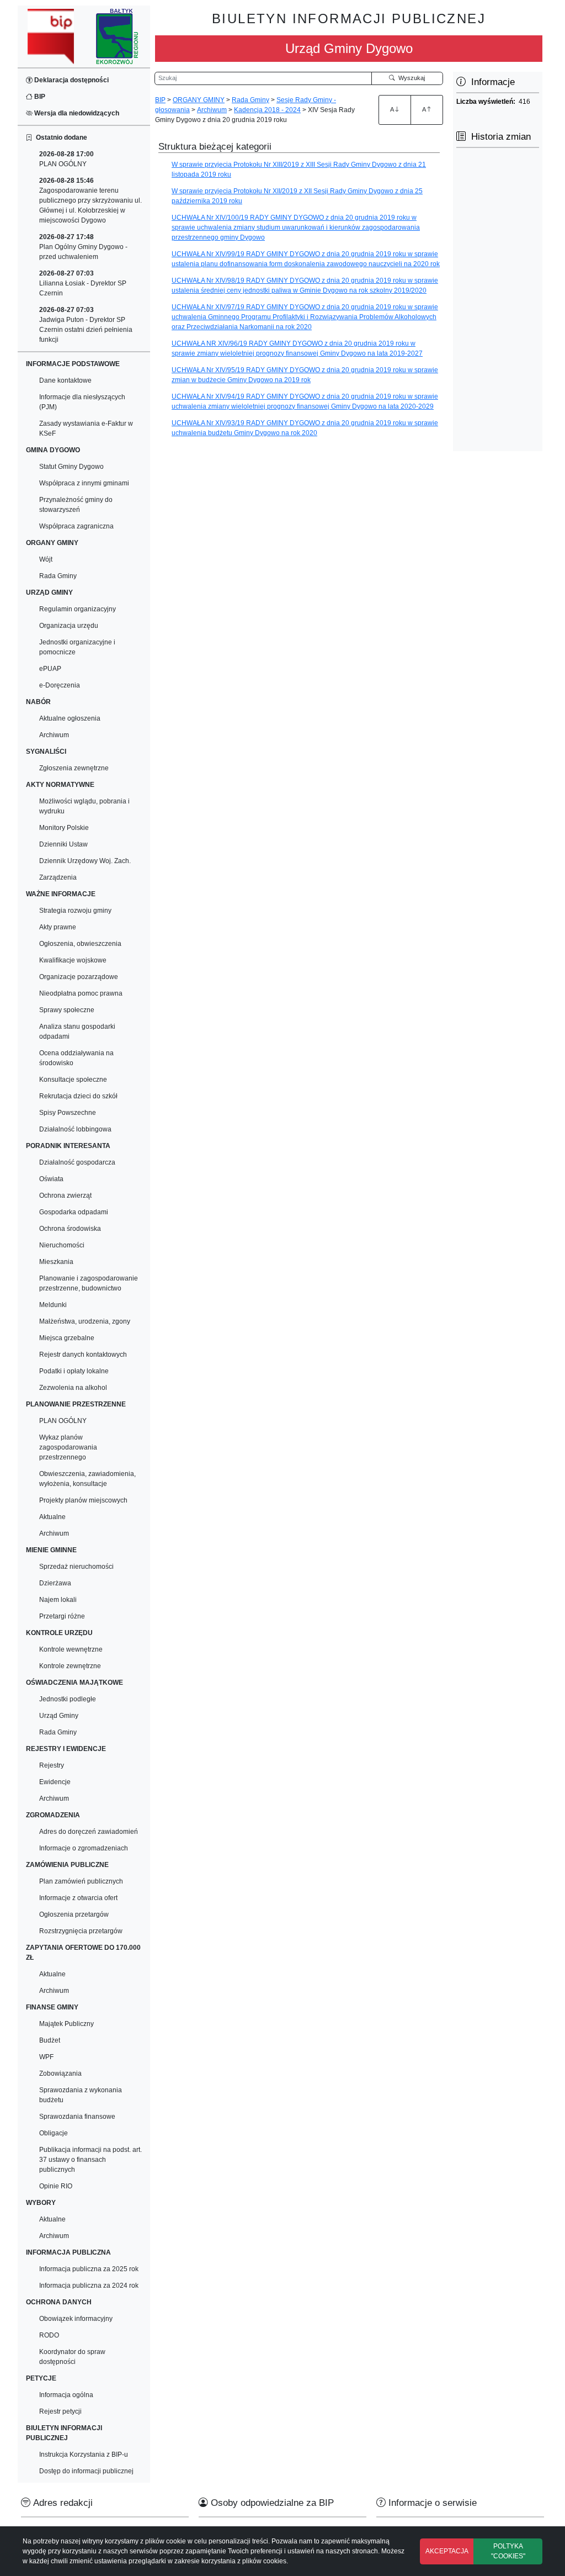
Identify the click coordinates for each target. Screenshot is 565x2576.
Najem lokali (58, 1600)
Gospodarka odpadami (74, 1212)
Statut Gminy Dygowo (71, 467)
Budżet (50, 2040)
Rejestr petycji (60, 2411)
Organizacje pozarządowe (79, 977)
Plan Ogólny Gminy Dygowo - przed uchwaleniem (83, 247)
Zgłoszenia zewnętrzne (74, 768)
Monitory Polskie (64, 828)
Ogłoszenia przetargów (74, 1914)
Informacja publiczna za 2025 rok (89, 2269)
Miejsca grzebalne (67, 1338)
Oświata (51, 1179)
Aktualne (52, 1517)
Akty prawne (58, 927)
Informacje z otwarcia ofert (78, 1898)
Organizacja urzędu (69, 626)
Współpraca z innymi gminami (84, 483)
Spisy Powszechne (68, 1113)
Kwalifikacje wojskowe (73, 960)
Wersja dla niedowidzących (76, 113)
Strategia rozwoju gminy (75, 911)
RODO (49, 2335)
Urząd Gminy (59, 1716)
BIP (39, 97)
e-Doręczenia (60, 685)
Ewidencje (55, 1782)
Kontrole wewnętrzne (71, 1649)
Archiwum (54, 735)
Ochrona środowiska (70, 1229)
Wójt (46, 559)
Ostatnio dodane (60, 137)
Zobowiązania (60, 2074)
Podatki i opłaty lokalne (74, 1371)
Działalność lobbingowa (75, 1129)
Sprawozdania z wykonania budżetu (81, 2095)
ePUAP (50, 669)
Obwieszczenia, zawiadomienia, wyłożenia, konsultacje (87, 1479)
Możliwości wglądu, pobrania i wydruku (84, 806)
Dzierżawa (55, 1583)
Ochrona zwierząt (65, 1196)
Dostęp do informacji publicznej (86, 2471)
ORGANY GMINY (199, 100)
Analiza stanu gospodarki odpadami (77, 1032)
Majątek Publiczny (66, 2024)
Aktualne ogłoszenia (70, 718)
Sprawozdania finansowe (77, 2117)
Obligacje (54, 2133)
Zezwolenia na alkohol (73, 1388)
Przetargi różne (62, 1616)
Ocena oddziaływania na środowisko (76, 1058)
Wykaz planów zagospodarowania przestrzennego (68, 1447)
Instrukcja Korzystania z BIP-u (84, 2455)
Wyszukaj (410, 78)
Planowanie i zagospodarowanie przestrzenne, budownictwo (89, 1283)
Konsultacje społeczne (73, 1080)
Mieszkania (56, 1262)
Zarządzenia (58, 877)
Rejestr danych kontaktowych (83, 1355)
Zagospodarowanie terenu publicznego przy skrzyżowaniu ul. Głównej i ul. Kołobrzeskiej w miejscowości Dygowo (90, 200)
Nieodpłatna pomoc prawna (81, 993)
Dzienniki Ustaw (63, 844)
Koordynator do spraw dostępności (72, 2357)
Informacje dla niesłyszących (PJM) (82, 402)
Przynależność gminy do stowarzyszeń (76, 505)
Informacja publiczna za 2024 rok (89, 2286)
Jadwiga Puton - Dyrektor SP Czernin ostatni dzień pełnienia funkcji (86, 325)
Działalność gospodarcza (77, 1162)
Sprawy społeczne (67, 1010)
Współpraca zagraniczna (76, 526)
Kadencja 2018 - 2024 (267, 110)
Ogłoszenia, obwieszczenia (80, 944)
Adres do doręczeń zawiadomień (89, 1832)
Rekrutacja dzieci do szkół (78, 1096)
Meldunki (53, 1305)
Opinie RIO (56, 2186)
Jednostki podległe (68, 1699)
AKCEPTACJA (447, 2551)
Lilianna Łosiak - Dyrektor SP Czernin (83, 283)
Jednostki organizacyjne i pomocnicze (77, 647)
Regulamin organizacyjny (78, 609)
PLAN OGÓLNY (66, 159)
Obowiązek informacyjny (76, 2319)
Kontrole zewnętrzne (70, 1666)
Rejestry (52, 1765)
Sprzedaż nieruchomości (76, 1567)
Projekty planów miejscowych (83, 1500)
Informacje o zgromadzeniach (84, 1848)
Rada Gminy (58, 576)
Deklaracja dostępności (71, 80)
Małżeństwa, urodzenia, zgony (85, 1321)
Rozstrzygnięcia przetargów (81, 1931)
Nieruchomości (62, 1245)
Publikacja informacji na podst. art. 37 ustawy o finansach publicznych (90, 2160)
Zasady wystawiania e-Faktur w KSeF (86, 429)
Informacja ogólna (66, 2395)
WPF (46, 2057)
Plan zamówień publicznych (81, 1881)
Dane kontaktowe (65, 380)
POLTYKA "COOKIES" (508, 2551)
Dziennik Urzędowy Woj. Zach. (85, 861)
